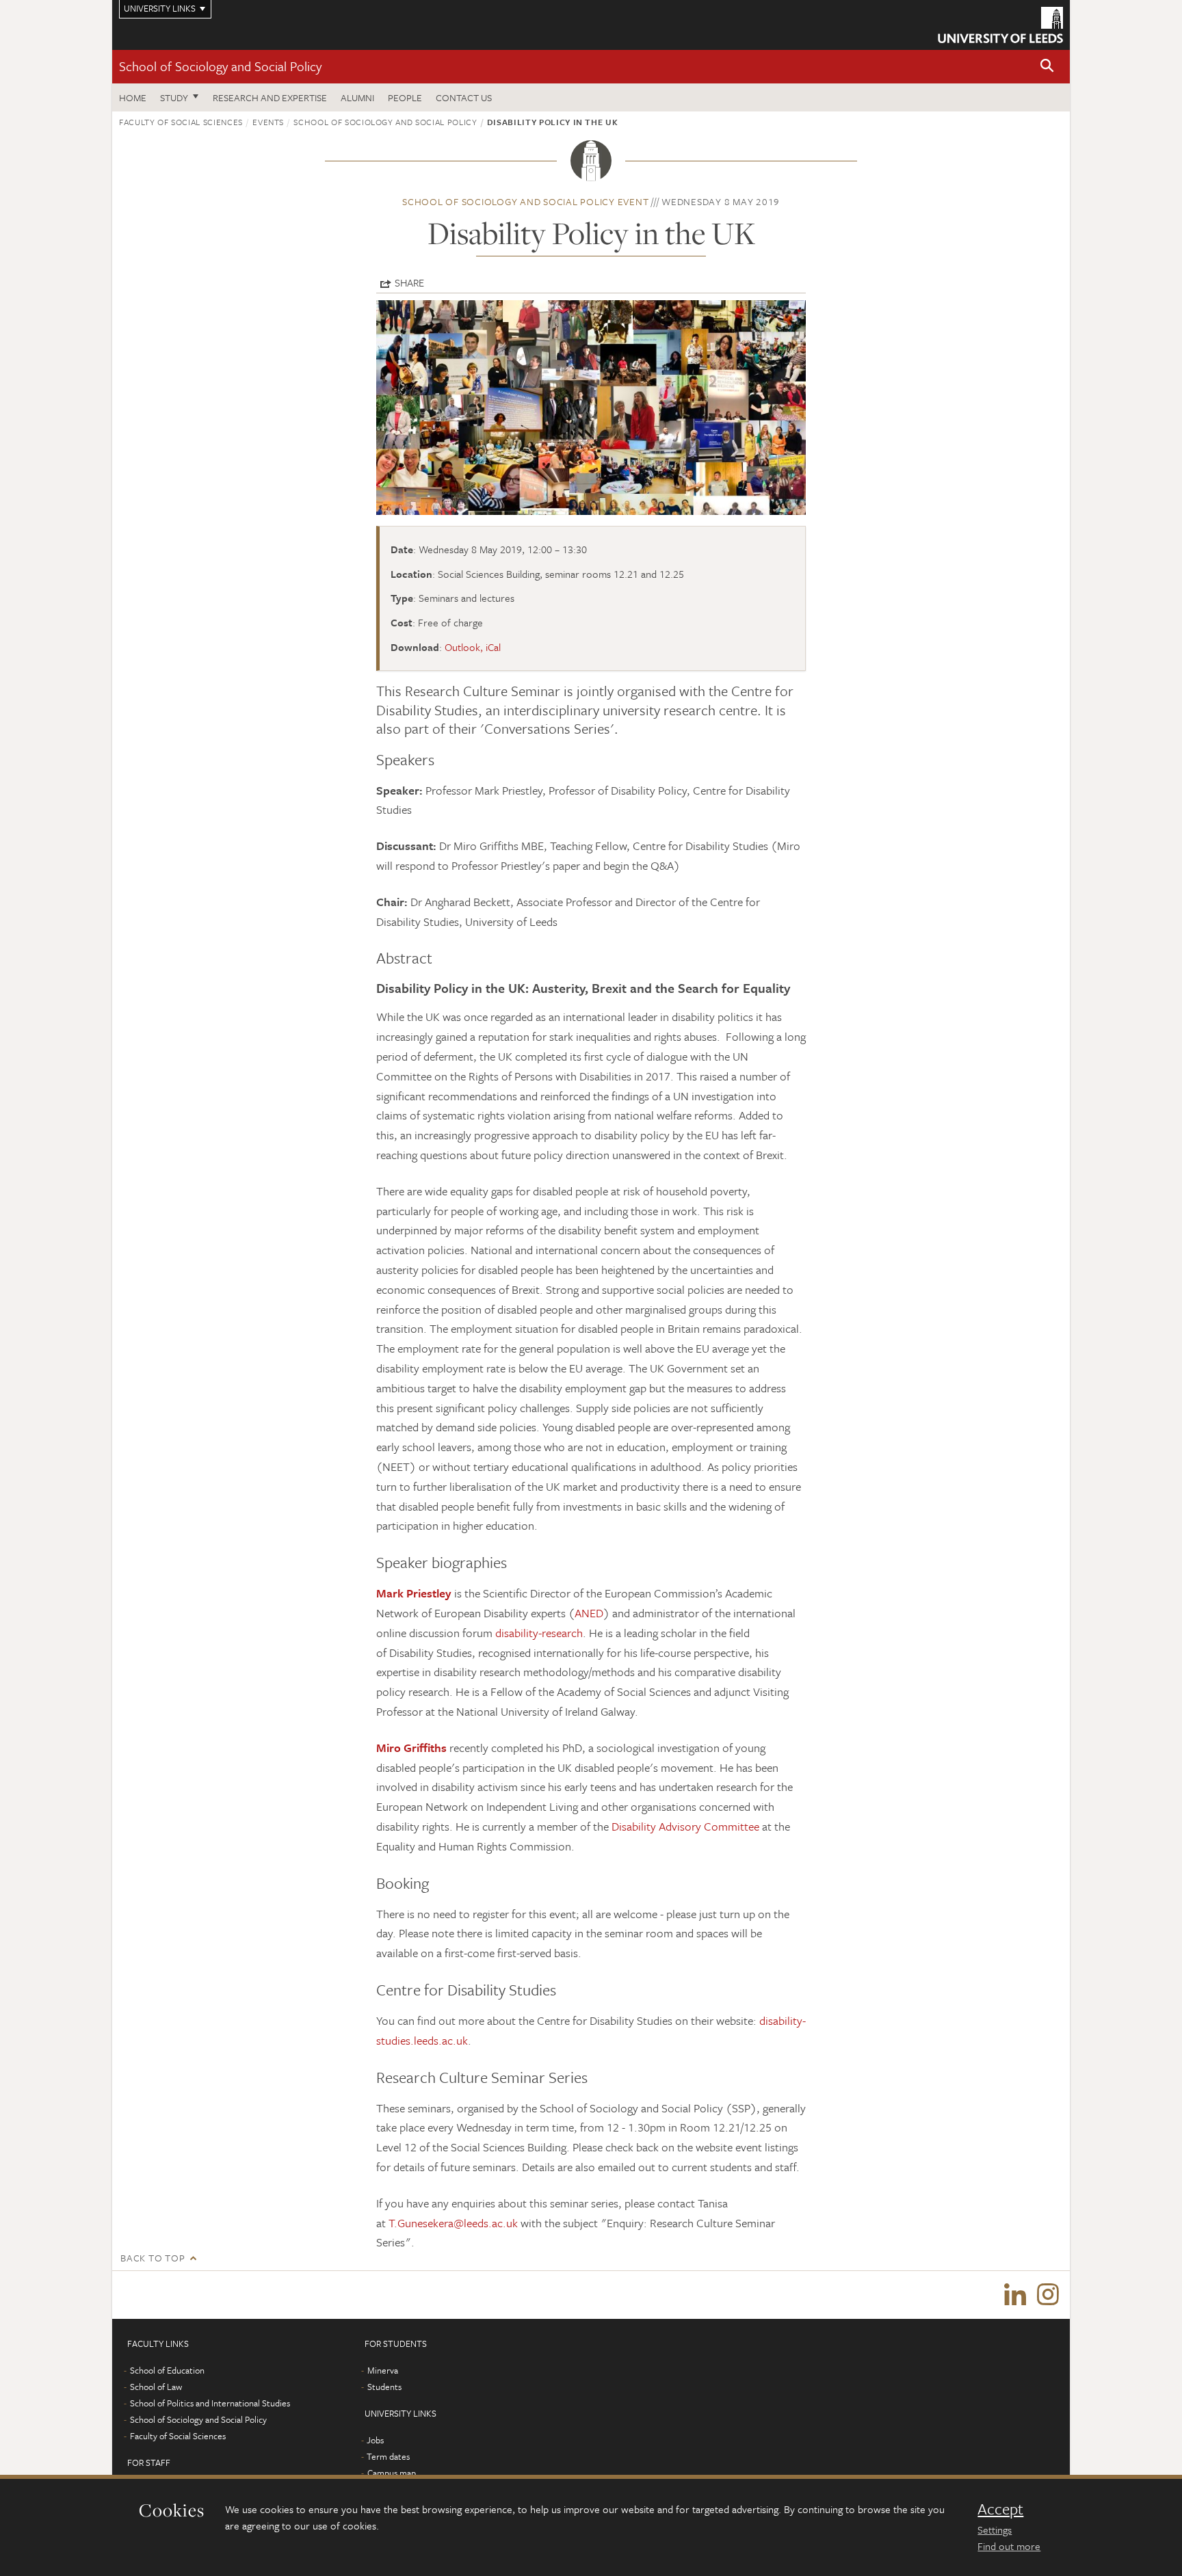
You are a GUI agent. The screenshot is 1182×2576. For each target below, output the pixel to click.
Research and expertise (270, 97)
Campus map (392, 2473)
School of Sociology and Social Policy (220, 66)
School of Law (156, 2387)
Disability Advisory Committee (685, 1826)
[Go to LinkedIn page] (1015, 2295)
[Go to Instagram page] (1048, 2295)
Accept (1000, 2509)
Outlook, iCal (473, 647)
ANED (589, 1613)
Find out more (1009, 2546)
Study (174, 97)
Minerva (383, 2370)
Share (409, 282)
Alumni (357, 97)
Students (384, 2387)
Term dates (388, 2456)
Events (268, 122)
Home (133, 97)
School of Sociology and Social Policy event (525, 201)
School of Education (167, 2370)
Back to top (153, 2258)
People (405, 97)
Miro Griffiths (411, 1748)
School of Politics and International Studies (210, 2403)
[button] (1047, 67)
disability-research (539, 1633)
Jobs (375, 2440)
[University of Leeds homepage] (1000, 25)
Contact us (464, 97)
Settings (995, 2529)
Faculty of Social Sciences (181, 122)
